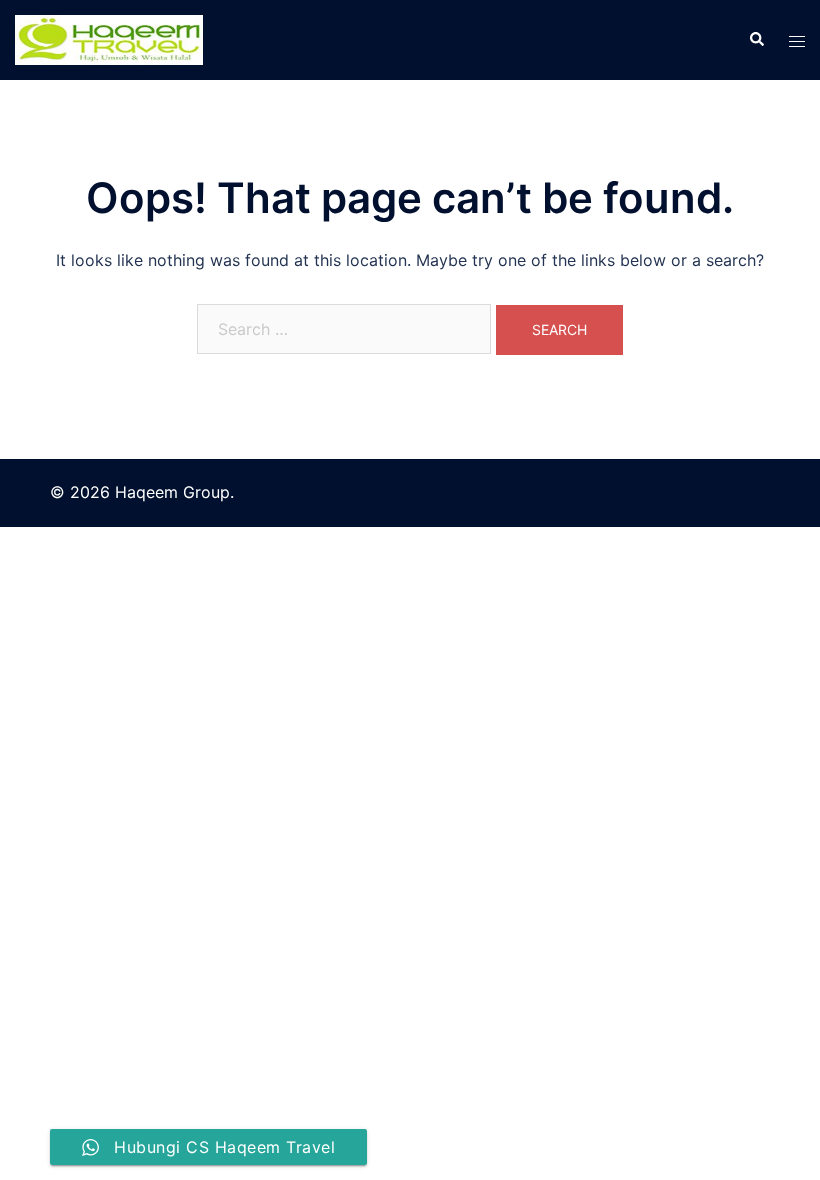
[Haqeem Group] (109, 38)
